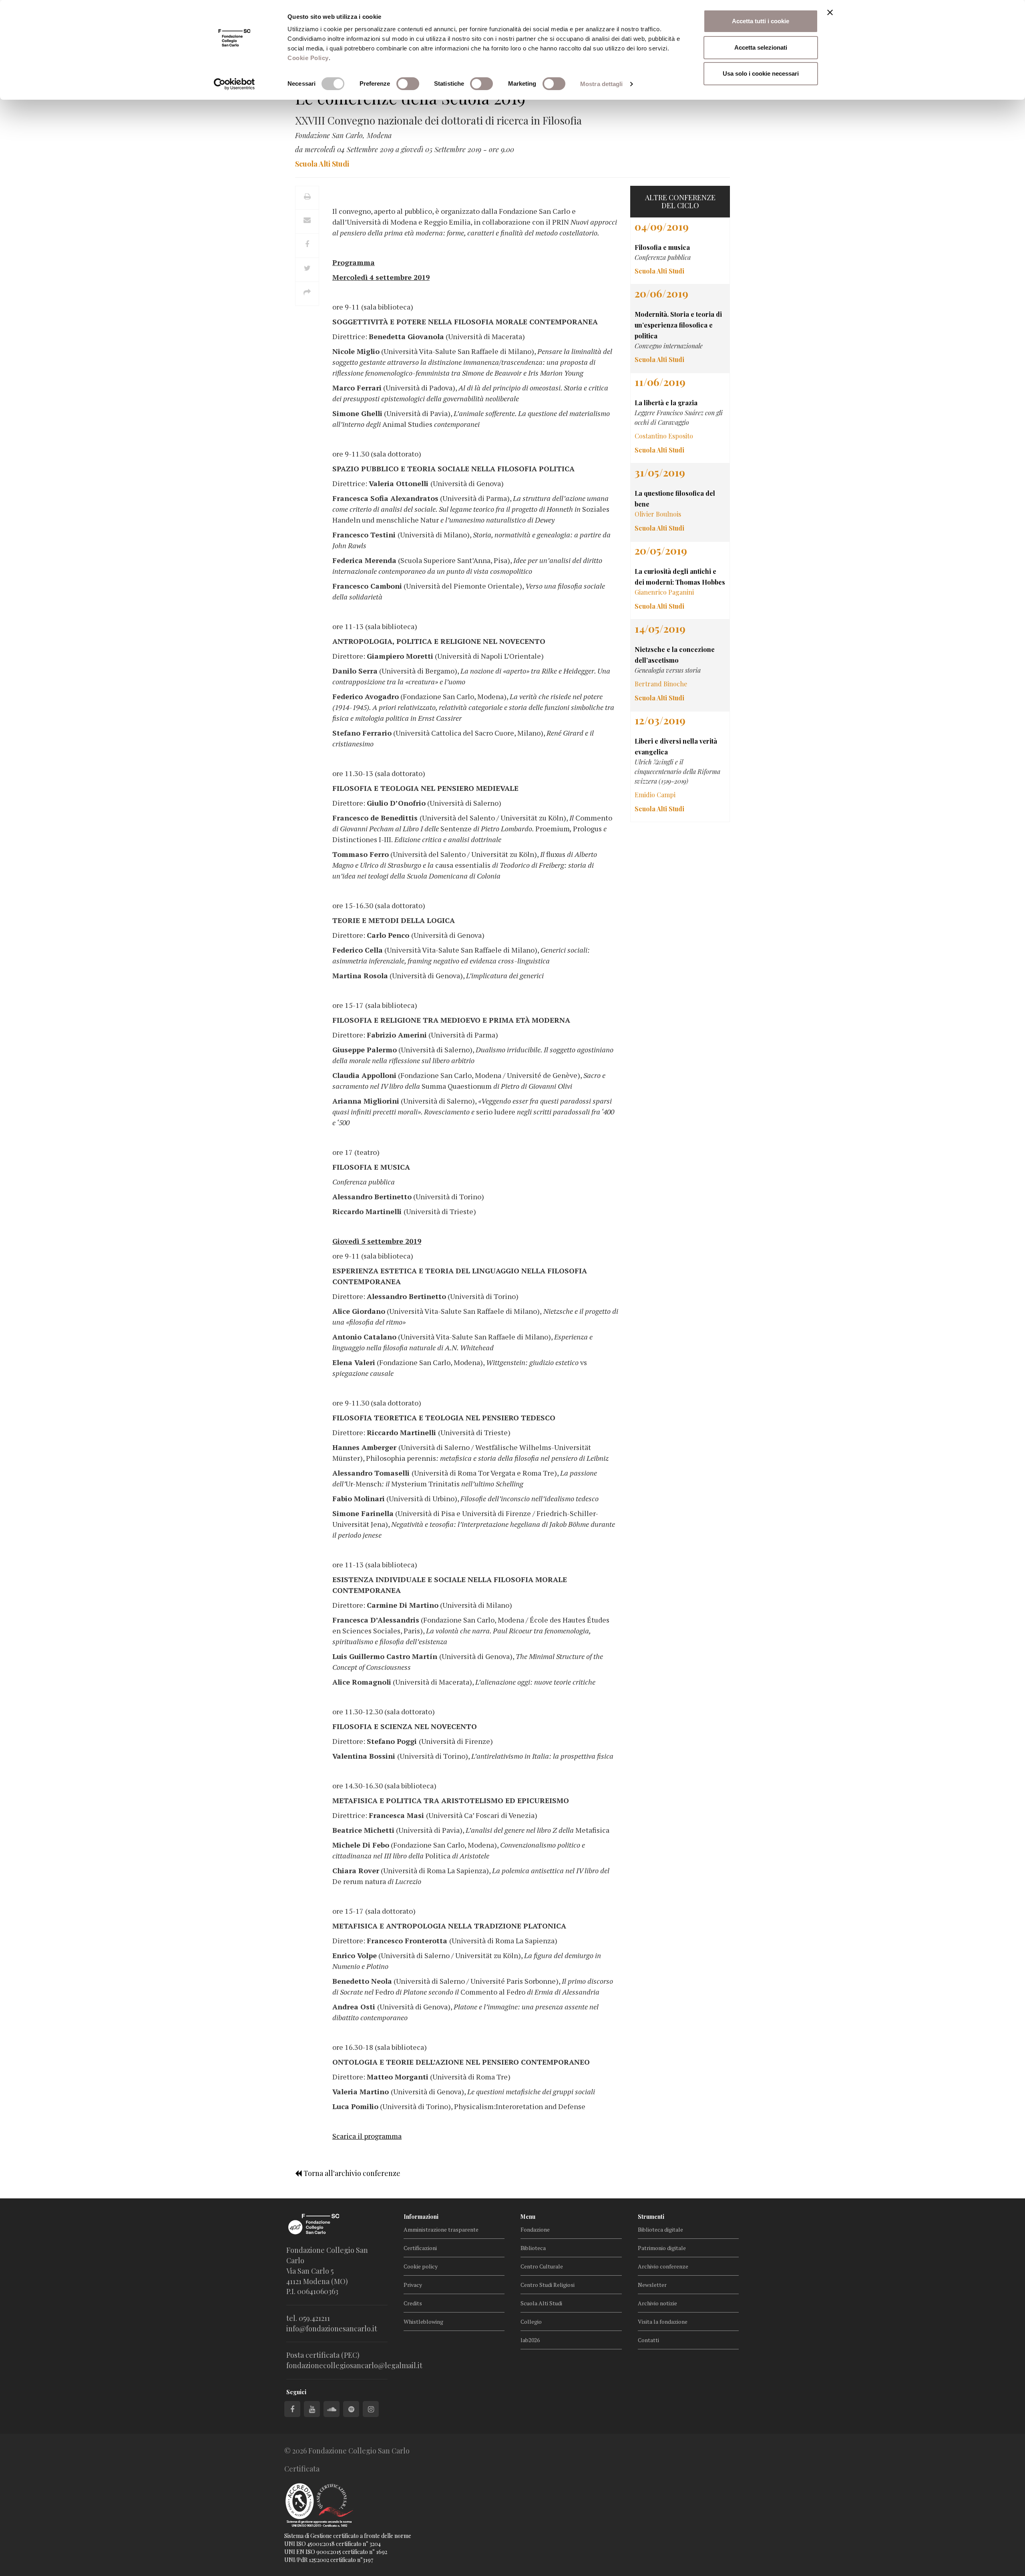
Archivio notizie (657, 2303)
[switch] (408, 84)
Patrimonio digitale (662, 2248)
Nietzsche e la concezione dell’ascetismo (675, 655)
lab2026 (530, 2340)
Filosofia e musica (662, 247)
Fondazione (535, 2229)
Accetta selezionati (761, 47)
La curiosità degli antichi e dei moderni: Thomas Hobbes (680, 577)
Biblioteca (533, 2248)
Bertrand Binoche (661, 684)
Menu (528, 2217)
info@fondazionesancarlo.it (332, 2329)
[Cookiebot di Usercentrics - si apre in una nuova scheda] (234, 84)
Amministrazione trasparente (441, 2229)
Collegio (531, 2322)
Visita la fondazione (663, 2322)
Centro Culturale (542, 2266)
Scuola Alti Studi (541, 2303)
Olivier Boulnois (658, 514)
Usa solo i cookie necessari (761, 73)
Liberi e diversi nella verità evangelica (676, 746)
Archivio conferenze (663, 2266)
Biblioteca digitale (660, 2229)
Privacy (413, 2285)
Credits (413, 2303)
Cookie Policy (308, 58)
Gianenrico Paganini (664, 592)
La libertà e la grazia (666, 403)
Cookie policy (421, 2266)
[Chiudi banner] (830, 12)
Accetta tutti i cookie (761, 21)
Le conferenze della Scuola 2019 (410, 98)
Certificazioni (420, 2248)
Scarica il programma (367, 2136)
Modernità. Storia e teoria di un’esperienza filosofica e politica (678, 325)
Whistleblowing (423, 2322)
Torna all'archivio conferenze (351, 2173)
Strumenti (651, 2217)
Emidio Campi (655, 795)
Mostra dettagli (602, 84)
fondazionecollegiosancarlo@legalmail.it (354, 2365)
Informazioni (421, 2217)
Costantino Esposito (664, 436)
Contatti (648, 2340)
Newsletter (652, 2285)
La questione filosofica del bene (675, 499)
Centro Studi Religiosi (548, 2285)
